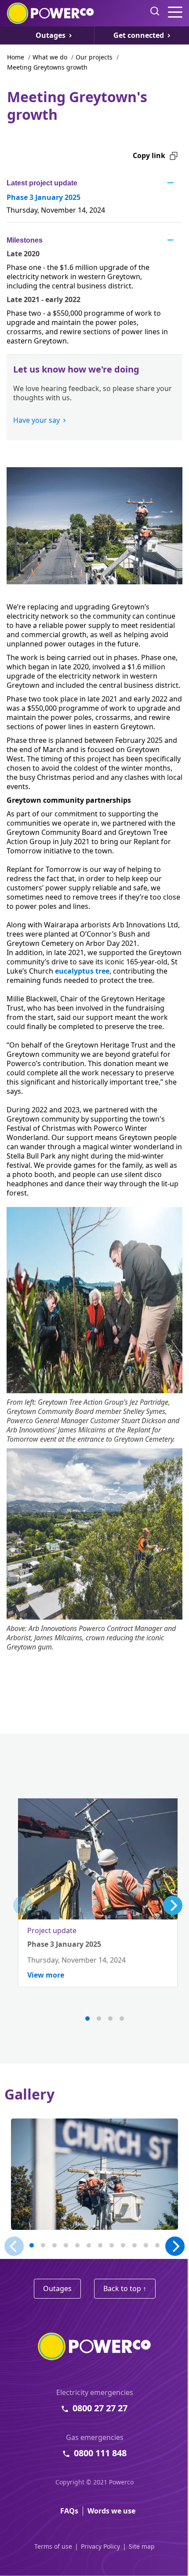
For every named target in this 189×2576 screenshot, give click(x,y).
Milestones (25, 240)
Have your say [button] (36, 420)
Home (16, 57)
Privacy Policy (100, 2546)
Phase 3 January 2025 (44, 197)
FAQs (69, 2511)
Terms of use (53, 2546)
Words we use (111, 2511)
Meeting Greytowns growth (47, 67)
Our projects (94, 57)
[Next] (173, 1905)
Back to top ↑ (125, 2288)
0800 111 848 (100, 2453)
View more (46, 1975)
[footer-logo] (94, 2346)
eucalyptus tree (82, 971)
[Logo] (51, 13)
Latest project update (42, 183)
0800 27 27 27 (100, 2408)
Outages (57, 2288)
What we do (50, 57)
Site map (142, 2546)
